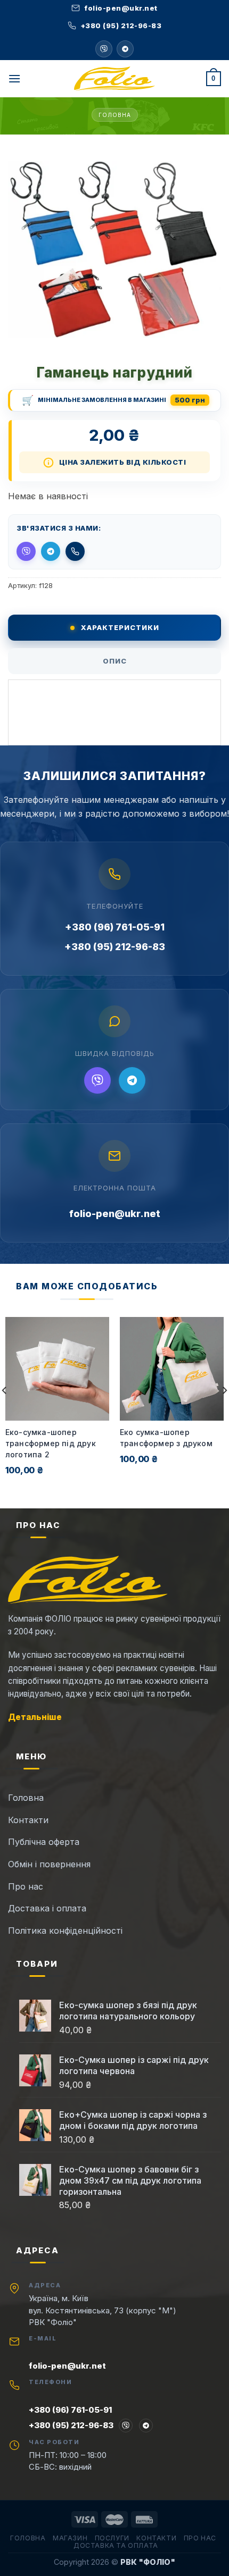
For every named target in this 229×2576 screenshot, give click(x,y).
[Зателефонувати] (75, 551)
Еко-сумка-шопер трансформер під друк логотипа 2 (51, 1443)
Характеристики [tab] (120, 627)
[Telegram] (125, 49)
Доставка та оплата (116, 2545)
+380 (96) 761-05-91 (115, 927)
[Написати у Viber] (104, 49)
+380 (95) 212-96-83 (115, 947)
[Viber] (97, 1080)
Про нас (200, 2538)
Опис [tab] (115, 661)
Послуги (112, 2538)
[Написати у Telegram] (51, 551)
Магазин (70, 2538)
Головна (115, 115)
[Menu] (14, 78)
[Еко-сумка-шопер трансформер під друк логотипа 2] (57, 1369)
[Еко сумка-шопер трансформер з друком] (172, 1369)
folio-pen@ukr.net (115, 1214)
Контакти (156, 2538)
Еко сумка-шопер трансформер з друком (166, 1438)
